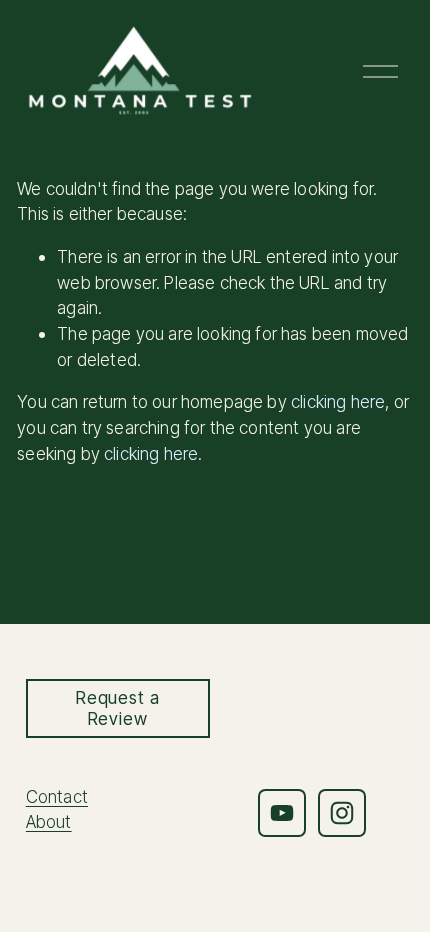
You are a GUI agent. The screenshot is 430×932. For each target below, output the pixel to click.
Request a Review (118, 708)
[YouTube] (282, 813)
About (49, 821)
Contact (57, 796)
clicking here (338, 401)
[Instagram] (342, 813)
